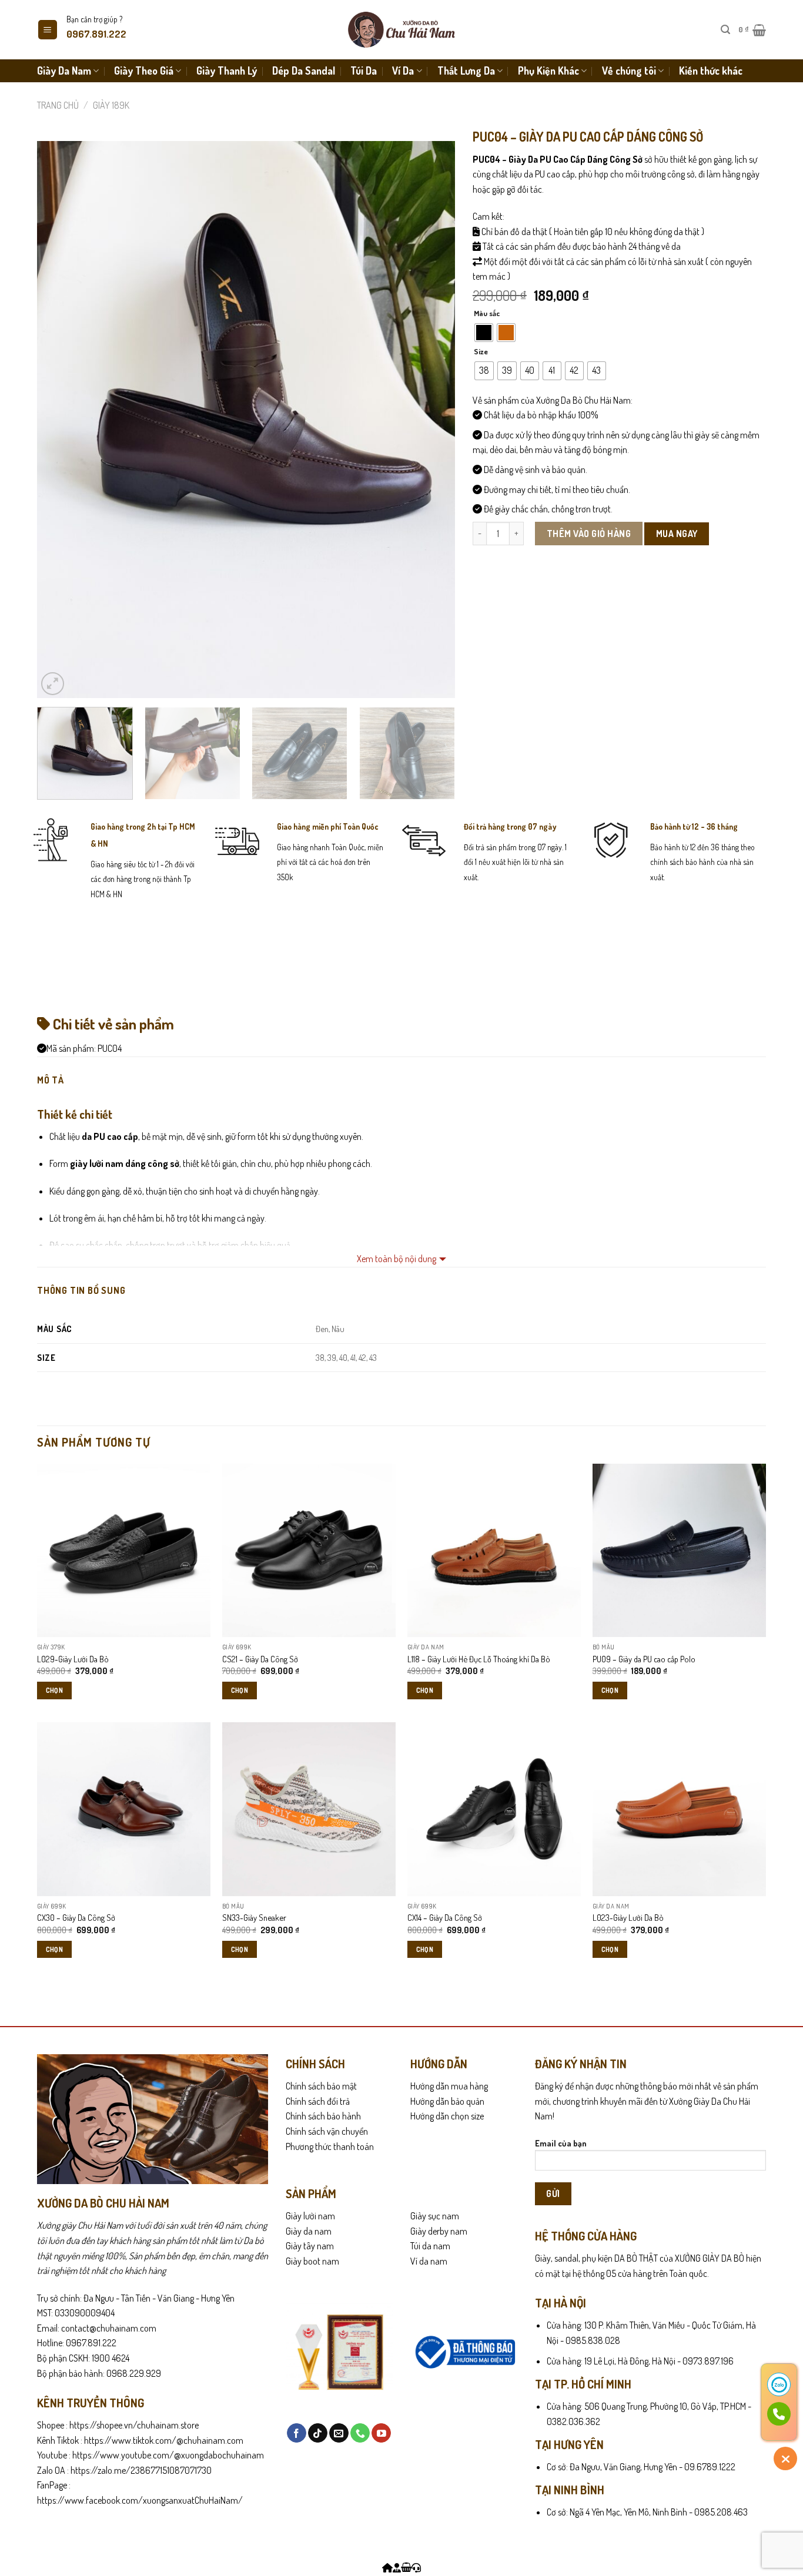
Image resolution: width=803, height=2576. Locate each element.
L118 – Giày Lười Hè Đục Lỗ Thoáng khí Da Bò (479, 1659)
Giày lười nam (310, 2216)
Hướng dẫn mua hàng (449, 2086)
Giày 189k (111, 105)
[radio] (484, 333)
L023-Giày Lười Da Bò (628, 1917)
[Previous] (60, 420)
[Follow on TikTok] (318, 2433)
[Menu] (48, 30)
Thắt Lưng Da (466, 71)
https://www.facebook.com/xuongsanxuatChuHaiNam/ (140, 2500)
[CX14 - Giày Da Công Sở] (494, 1809)
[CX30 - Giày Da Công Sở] (124, 1809)
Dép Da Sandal (304, 71)
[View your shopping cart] (406, 2568)
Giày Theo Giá (144, 71)
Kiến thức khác (711, 71)
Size (481, 352)
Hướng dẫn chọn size (447, 2116)
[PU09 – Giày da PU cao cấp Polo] (679, 1550)
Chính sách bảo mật (321, 2086)
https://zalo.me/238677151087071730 (141, 2470)
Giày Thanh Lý (227, 71)
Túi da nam (430, 2246)
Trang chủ (58, 105)
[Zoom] (53, 684)
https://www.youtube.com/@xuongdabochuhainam (168, 2455)
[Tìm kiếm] (725, 30)
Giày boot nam (312, 2261)
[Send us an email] (339, 2433)
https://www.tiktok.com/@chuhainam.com (163, 2440)
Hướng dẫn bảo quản (447, 2101)
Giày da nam (309, 2231)
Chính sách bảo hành (323, 2116)
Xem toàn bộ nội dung (397, 1259)
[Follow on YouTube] (381, 2433)
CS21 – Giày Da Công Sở (260, 1659)
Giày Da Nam (64, 71)
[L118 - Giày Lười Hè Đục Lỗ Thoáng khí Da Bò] (494, 1550)
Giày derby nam (439, 2231)
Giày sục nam (435, 2216)
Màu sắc (487, 314)
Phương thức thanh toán (330, 2146)
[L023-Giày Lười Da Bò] (679, 1809)
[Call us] (360, 2433)
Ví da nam (429, 2261)
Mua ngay (677, 534)
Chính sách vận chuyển (327, 2131)
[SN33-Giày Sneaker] (309, 1809)
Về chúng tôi (629, 71)
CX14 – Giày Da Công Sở (445, 1917)
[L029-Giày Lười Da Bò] (124, 1550)
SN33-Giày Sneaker (254, 1917)
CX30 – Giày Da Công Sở (76, 1917)
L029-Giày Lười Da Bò (73, 1659)
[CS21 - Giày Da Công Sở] (309, 1550)
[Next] (431, 420)
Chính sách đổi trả (318, 2101)
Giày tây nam (310, 2246)
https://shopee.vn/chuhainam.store (134, 2425)
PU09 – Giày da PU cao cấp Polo (644, 1659)
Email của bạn (561, 2143)
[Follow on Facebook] (297, 2433)
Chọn (54, 1690)
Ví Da (403, 71)
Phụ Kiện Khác (548, 71)
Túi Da (364, 71)
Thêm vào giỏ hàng (589, 534)
